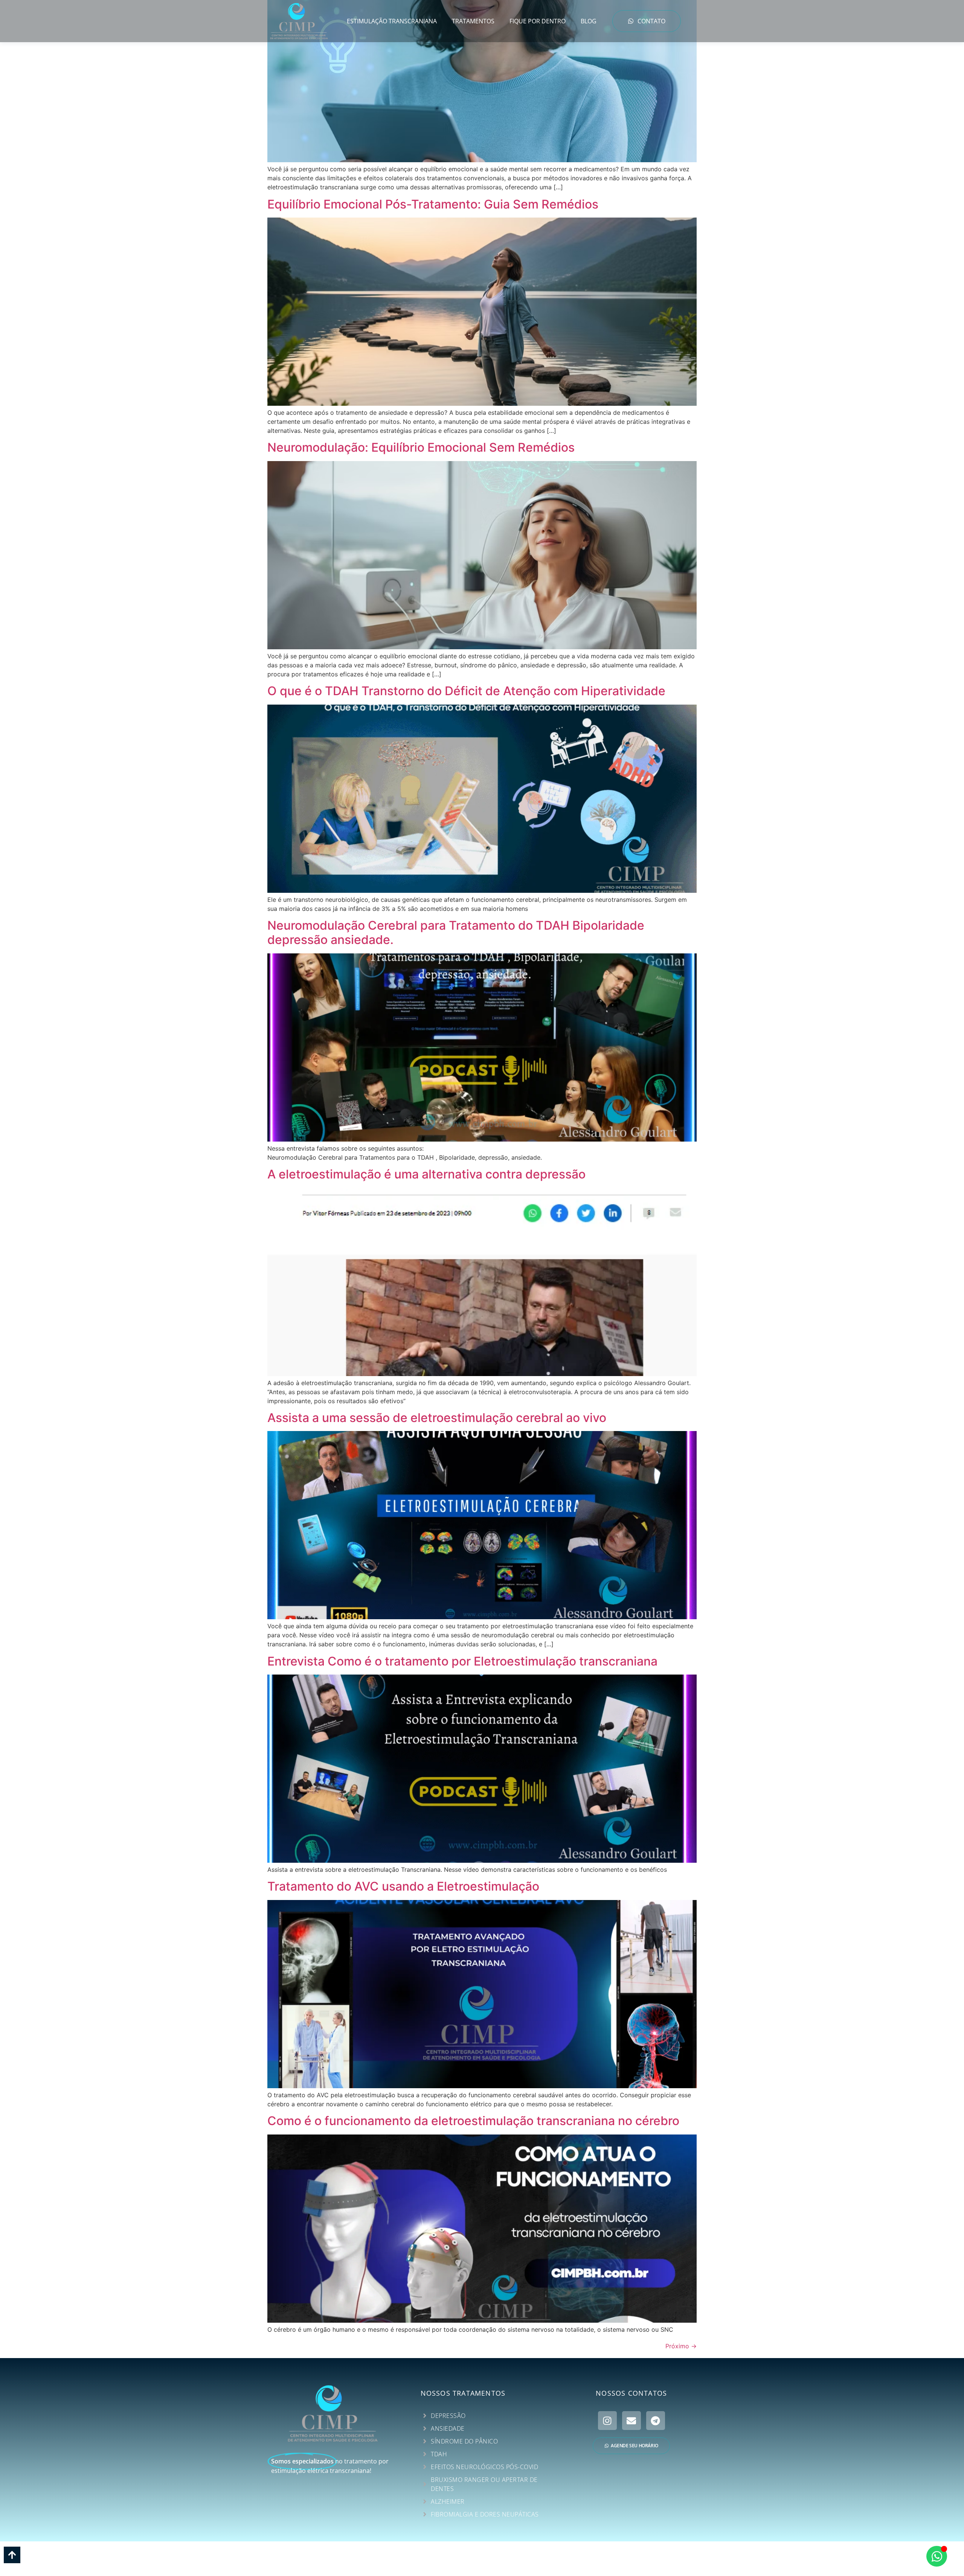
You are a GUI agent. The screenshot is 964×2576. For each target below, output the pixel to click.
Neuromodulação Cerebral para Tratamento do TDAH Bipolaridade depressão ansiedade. (456, 933)
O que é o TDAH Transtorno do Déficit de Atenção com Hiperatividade (466, 691)
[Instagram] (607, 2421)
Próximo (681, 2346)
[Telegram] (656, 2421)
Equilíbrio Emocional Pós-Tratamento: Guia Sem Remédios (433, 204)
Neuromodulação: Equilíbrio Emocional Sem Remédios (421, 447)
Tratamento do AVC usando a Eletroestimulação (403, 1886)
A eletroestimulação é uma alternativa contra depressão (426, 1174)
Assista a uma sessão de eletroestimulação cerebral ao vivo (437, 1418)
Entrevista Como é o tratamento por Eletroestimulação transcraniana (462, 1661)
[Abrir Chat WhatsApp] (937, 2556)
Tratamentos (473, 21)
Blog (589, 21)
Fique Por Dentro (538, 21)
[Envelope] (631, 2421)
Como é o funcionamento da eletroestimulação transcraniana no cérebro (473, 2121)
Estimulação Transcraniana (392, 21)
